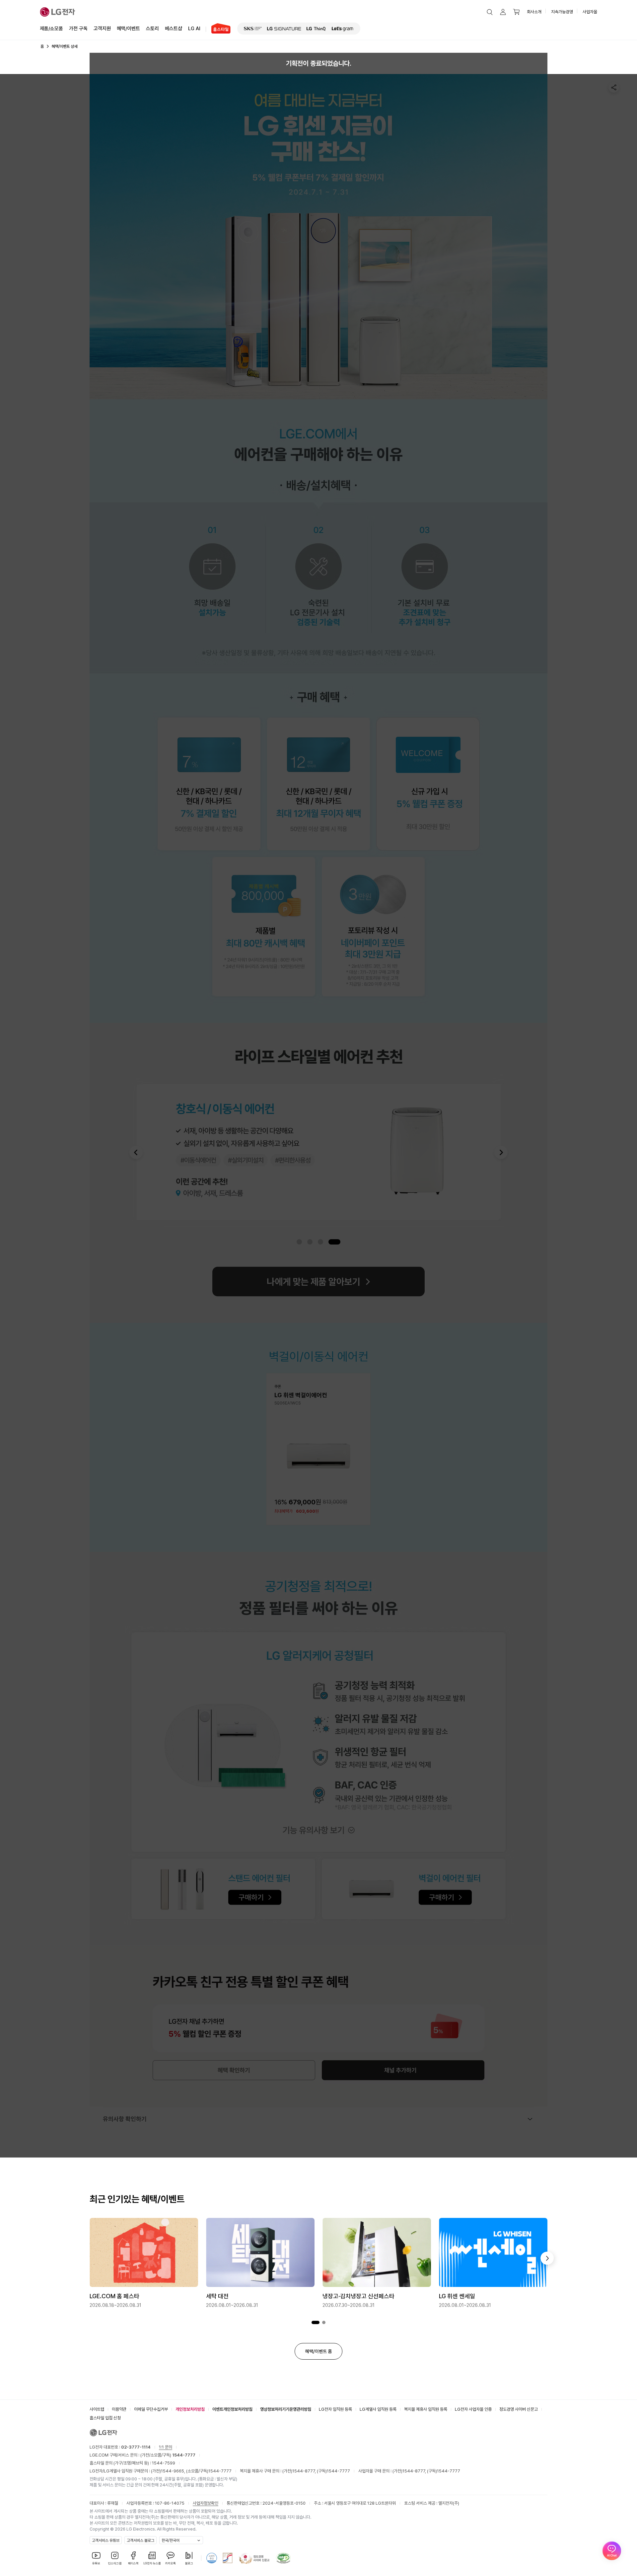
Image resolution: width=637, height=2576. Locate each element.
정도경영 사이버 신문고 (519, 2409)
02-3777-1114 (136, 2447)
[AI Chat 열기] (612, 2551)
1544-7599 (164, 2463)
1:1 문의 (166, 2447)
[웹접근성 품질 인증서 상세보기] (283, 2558)
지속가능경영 (562, 12)
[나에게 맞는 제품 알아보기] (318, 1282)
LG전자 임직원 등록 (335, 2409)
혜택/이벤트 (128, 29)
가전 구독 (78, 29)
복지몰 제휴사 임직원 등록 (426, 2409)
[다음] (547, 2258)
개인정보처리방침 (190, 2409)
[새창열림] (253, 29)
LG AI (194, 29)
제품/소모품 (51, 29)
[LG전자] (58, 12)
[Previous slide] (136, 1152)
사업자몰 (590, 12)
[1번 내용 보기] (316, 2323)
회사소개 (534, 12)
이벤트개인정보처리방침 (232, 2409)
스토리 (152, 29)
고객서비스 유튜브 (106, 2540)
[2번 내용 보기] (324, 2323)
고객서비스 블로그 (141, 2540)
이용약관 (119, 2409)
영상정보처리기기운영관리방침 (286, 2409)
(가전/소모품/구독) (167, 2455)
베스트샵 (174, 29)
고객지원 (102, 29)
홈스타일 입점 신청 (105, 2418)
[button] (490, 12)
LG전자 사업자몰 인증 (473, 2409)
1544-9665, (174, 2471)
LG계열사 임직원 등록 (378, 2409)
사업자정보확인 (206, 2503)
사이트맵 (97, 2409)
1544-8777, (305, 2471)
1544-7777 (220, 2471)
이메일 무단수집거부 (151, 2409)
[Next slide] (501, 1152)
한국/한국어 (171, 2540)
